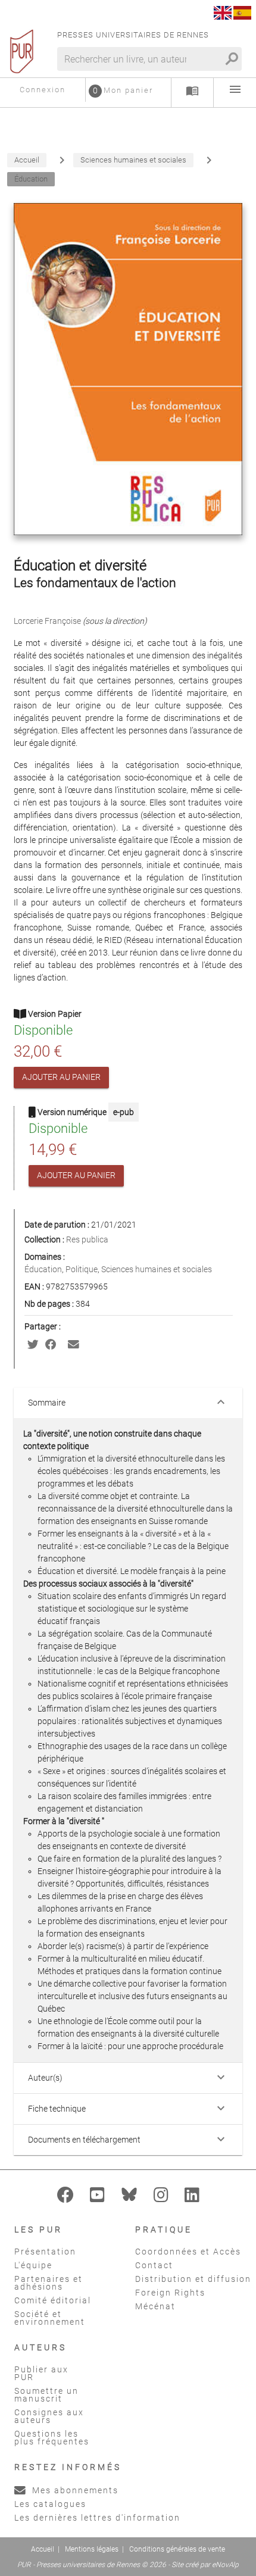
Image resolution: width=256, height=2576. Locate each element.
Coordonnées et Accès (188, 2252)
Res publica (87, 1239)
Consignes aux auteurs (49, 2416)
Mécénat (155, 2306)
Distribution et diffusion (193, 2279)
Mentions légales (92, 2549)
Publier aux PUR (41, 2373)
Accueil (43, 2549)
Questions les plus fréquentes (52, 2438)
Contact (154, 2265)
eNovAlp (225, 2565)
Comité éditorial (53, 2300)
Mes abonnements (74, 2490)
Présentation (45, 2252)
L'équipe (33, 2265)
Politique (82, 1269)
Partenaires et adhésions (49, 2283)
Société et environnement (50, 2318)
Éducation (43, 1269)
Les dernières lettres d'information (97, 2518)
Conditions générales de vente (177, 2549)
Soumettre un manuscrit (46, 2395)
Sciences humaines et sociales (157, 1269)
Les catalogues (50, 2504)
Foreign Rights (170, 2293)
